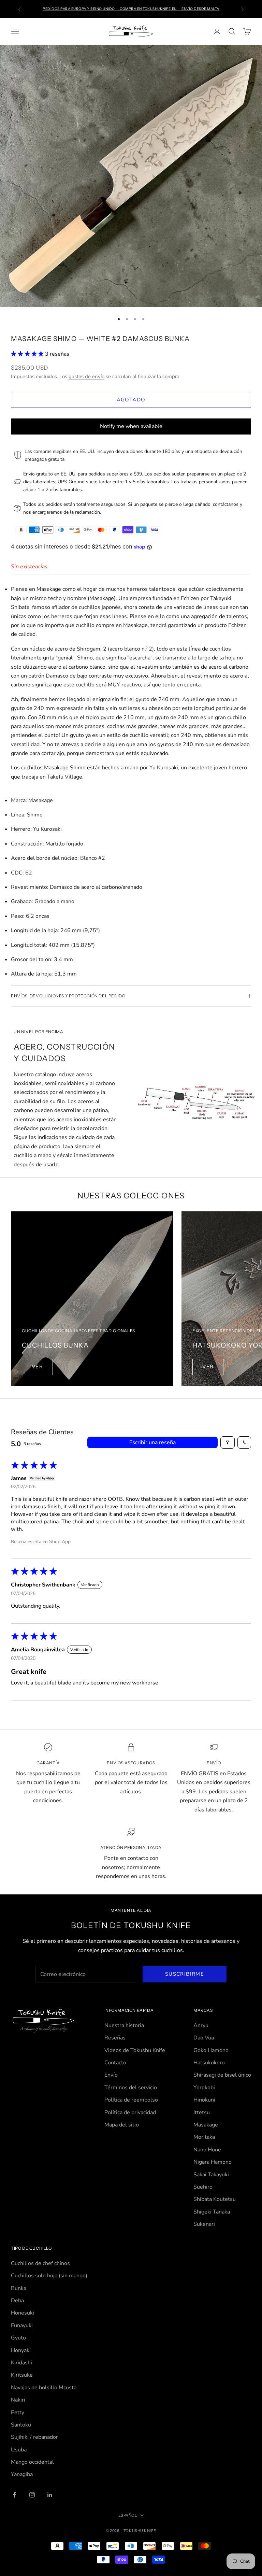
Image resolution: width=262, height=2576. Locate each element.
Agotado (131, 400)
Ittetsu (202, 2112)
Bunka (19, 2288)
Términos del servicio (131, 2088)
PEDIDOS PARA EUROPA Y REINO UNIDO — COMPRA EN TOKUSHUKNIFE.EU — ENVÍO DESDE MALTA (131, 9)
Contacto (115, 2063)
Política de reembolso (131, 2100)
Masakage (206, 2125)
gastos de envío (86, 376)
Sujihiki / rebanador (34, 2437)
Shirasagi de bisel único (222, 2075)
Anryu (201, 2025)
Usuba (19, 2450)
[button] (28, 354)
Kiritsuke (22, 2375)
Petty (18, 2413)
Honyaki (21, 2350)
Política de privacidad (130, 2112)
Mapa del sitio (122, 2125)
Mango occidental (32, 2462)
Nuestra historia (124, 2025)
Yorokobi (204, 2088)
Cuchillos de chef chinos (40, 2263)
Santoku (21, 2425)
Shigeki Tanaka (212, 2212)
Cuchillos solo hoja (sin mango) (49, 2276)
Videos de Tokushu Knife (135, 2050)
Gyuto (18, 2338)
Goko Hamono (211, 2050)
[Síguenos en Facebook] (14, 2495)
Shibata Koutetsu (215, 2199)
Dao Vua (204, 2038)
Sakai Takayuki (211, 2175)
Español (128, 2515)
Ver (37, 1367)
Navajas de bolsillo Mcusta (44, 2388)
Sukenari (204, 2224)
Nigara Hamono (213, 2162)
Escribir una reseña (152, 1442)
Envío (111, 2075)
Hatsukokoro (209, 2063)
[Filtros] (228, 1442)
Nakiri (18, 2400)
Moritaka (204, 2137)
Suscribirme (185, 1974)
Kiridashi (21, 2363)
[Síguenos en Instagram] (32, 2495)
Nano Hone (207, 2150)
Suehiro (203, 2187)
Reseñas (115, 2038)
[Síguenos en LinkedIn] (50, 2495)
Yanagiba (22, 2474)
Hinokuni (204, 2100)
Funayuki (22, 2325)
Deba (17, 2301)
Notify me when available (131, 426)
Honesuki (23, 2313)
